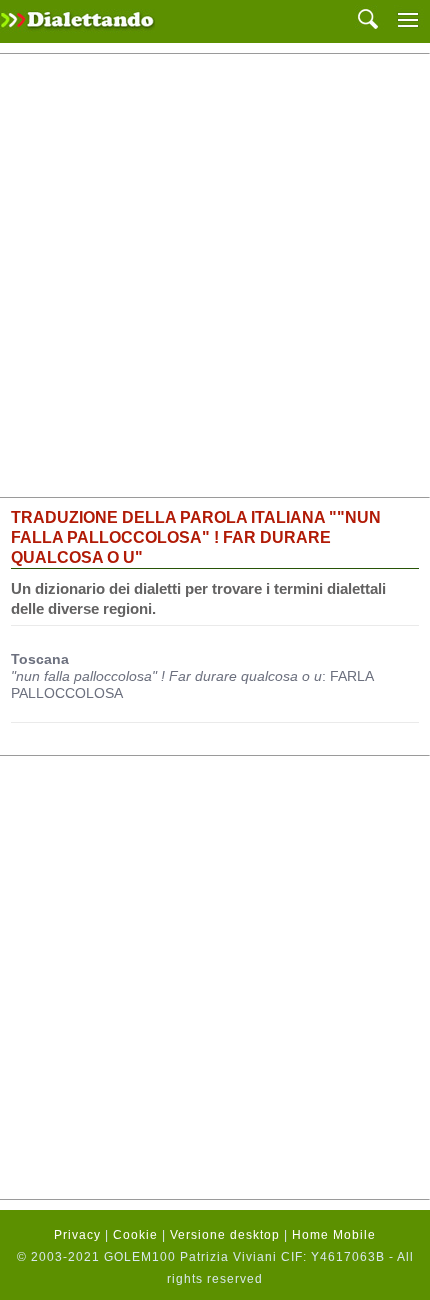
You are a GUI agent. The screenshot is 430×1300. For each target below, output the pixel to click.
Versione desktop (225, 1235)
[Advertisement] (215, 276)
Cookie (135, 1235)
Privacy (77, 1235)
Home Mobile (334, 1235)
